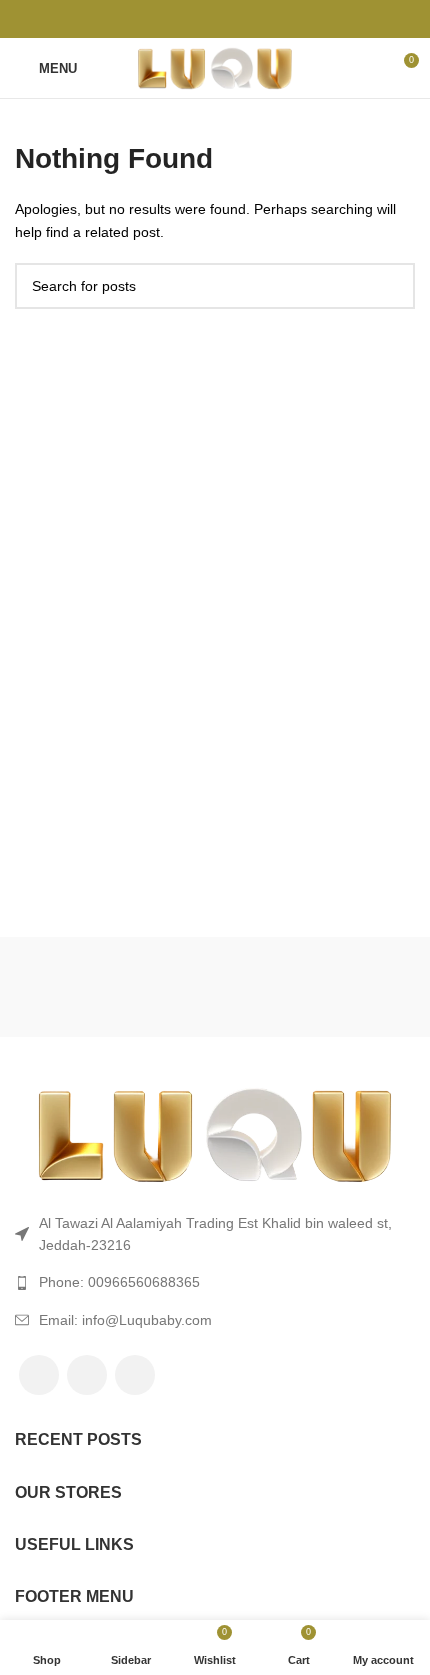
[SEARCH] (392, 286)
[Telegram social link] (261, 19)
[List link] (215, 1282)
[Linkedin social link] (238, 19)
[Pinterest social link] (215, 19)
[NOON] (114, 987)
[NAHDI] (314, 987)
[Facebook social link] (169, 19)
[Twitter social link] (192, 19)
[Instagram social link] (135, 1375)
